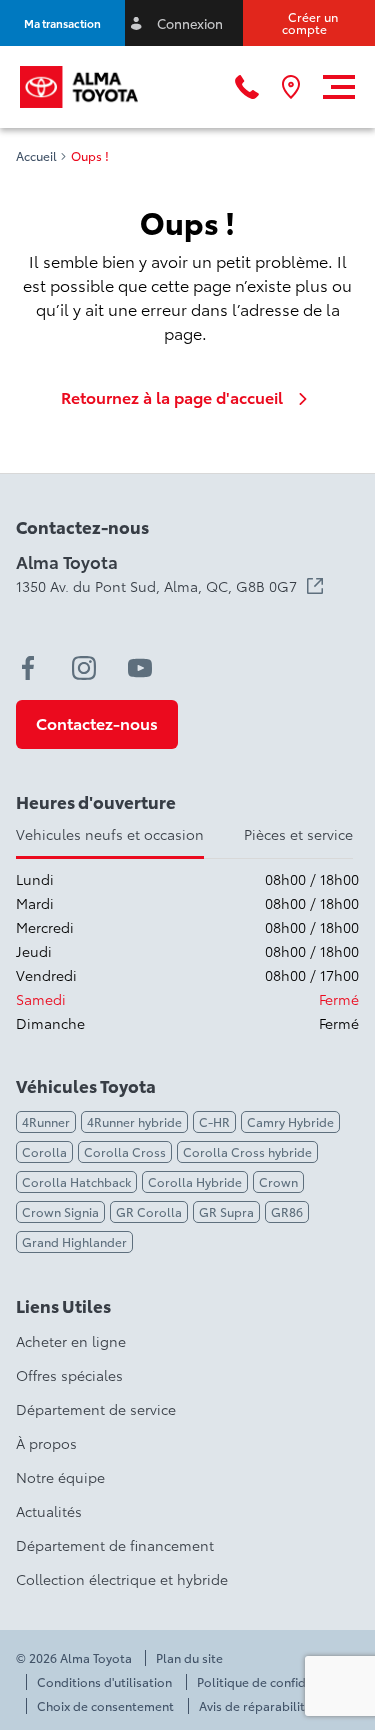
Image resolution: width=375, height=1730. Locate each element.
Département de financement (115, 1545)
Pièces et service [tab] (298, 834)
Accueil (36, 156)
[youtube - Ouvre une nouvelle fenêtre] (140, 668)
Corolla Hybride (195, 1181)
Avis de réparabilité (255, 1706)
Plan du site (189, 1658)
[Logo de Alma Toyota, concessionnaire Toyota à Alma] (79, 87)
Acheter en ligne (71, 1341)
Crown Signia (60, 1211)
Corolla (44, 1151)
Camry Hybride (290, 1121)
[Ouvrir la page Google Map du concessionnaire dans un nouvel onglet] (291, 87)
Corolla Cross (125, 1151)
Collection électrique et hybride (122, 1579)
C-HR (214, 1121)
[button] (62, 23)
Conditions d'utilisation (104, 1682)
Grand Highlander (74, 1241)
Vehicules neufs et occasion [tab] (110, 834)
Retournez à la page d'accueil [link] (172, 397)
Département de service (96, 1409)
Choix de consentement (105, 1706)
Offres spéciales (69, 1375)
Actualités (49, 1511)
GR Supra (226, 1211)
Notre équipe (60, 1477)
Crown (278, 1181)
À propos (46, 1443)
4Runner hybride (134, 1121)
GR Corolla (149, 1211)
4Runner (46, 1121)
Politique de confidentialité (275, 1682)
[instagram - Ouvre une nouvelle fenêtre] (84, 668)
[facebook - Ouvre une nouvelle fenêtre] (28, 668)
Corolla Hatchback (76, 1181)
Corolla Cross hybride (247, 1151)
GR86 (287, 1211)
